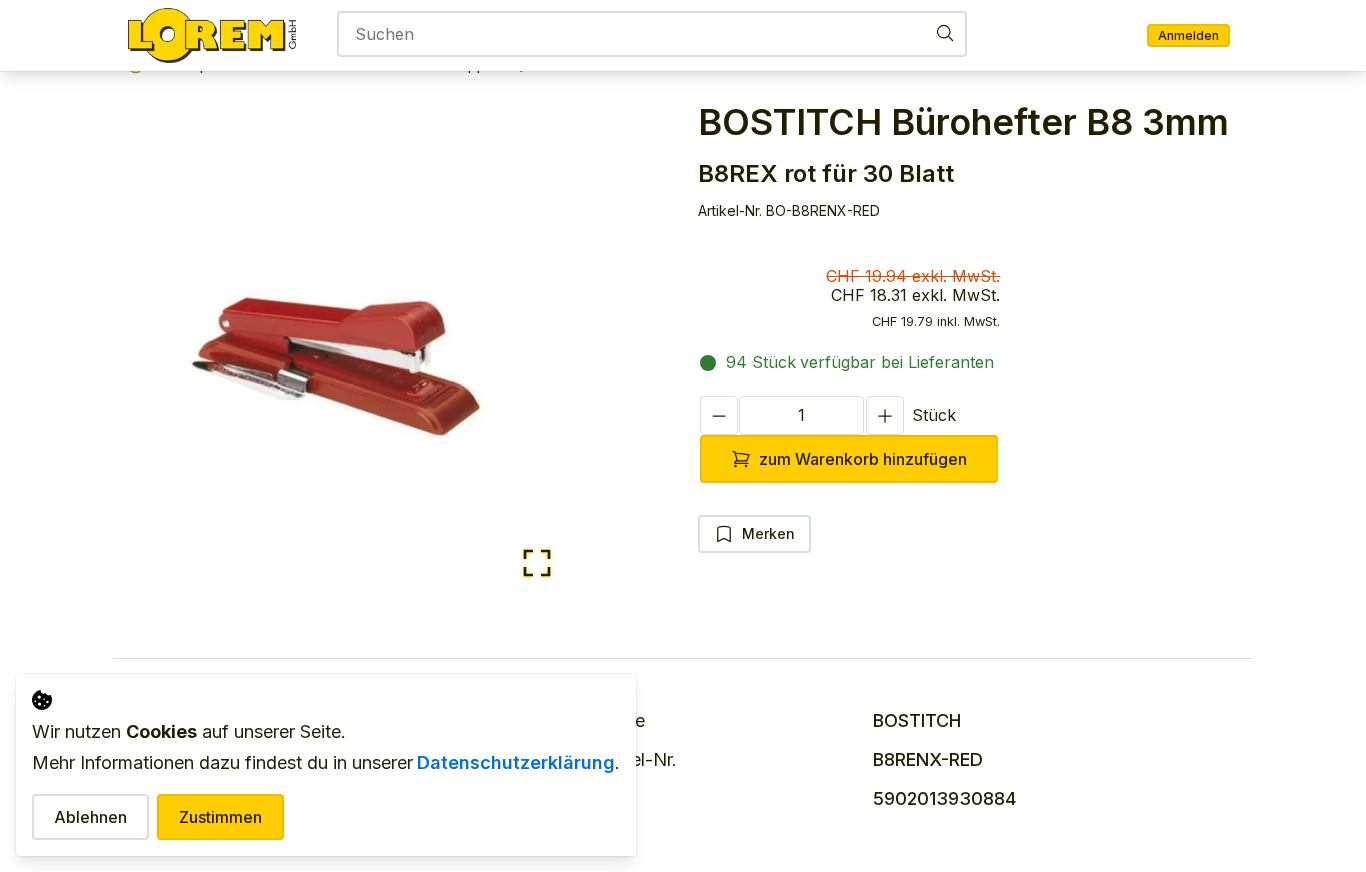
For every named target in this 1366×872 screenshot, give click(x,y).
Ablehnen (90, 817)
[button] (350, 352)
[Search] (945, 32)
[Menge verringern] (719, 415)
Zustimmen (220, 817)
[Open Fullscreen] (537, 564)
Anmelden (1188, 35)
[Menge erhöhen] (885, 415)
